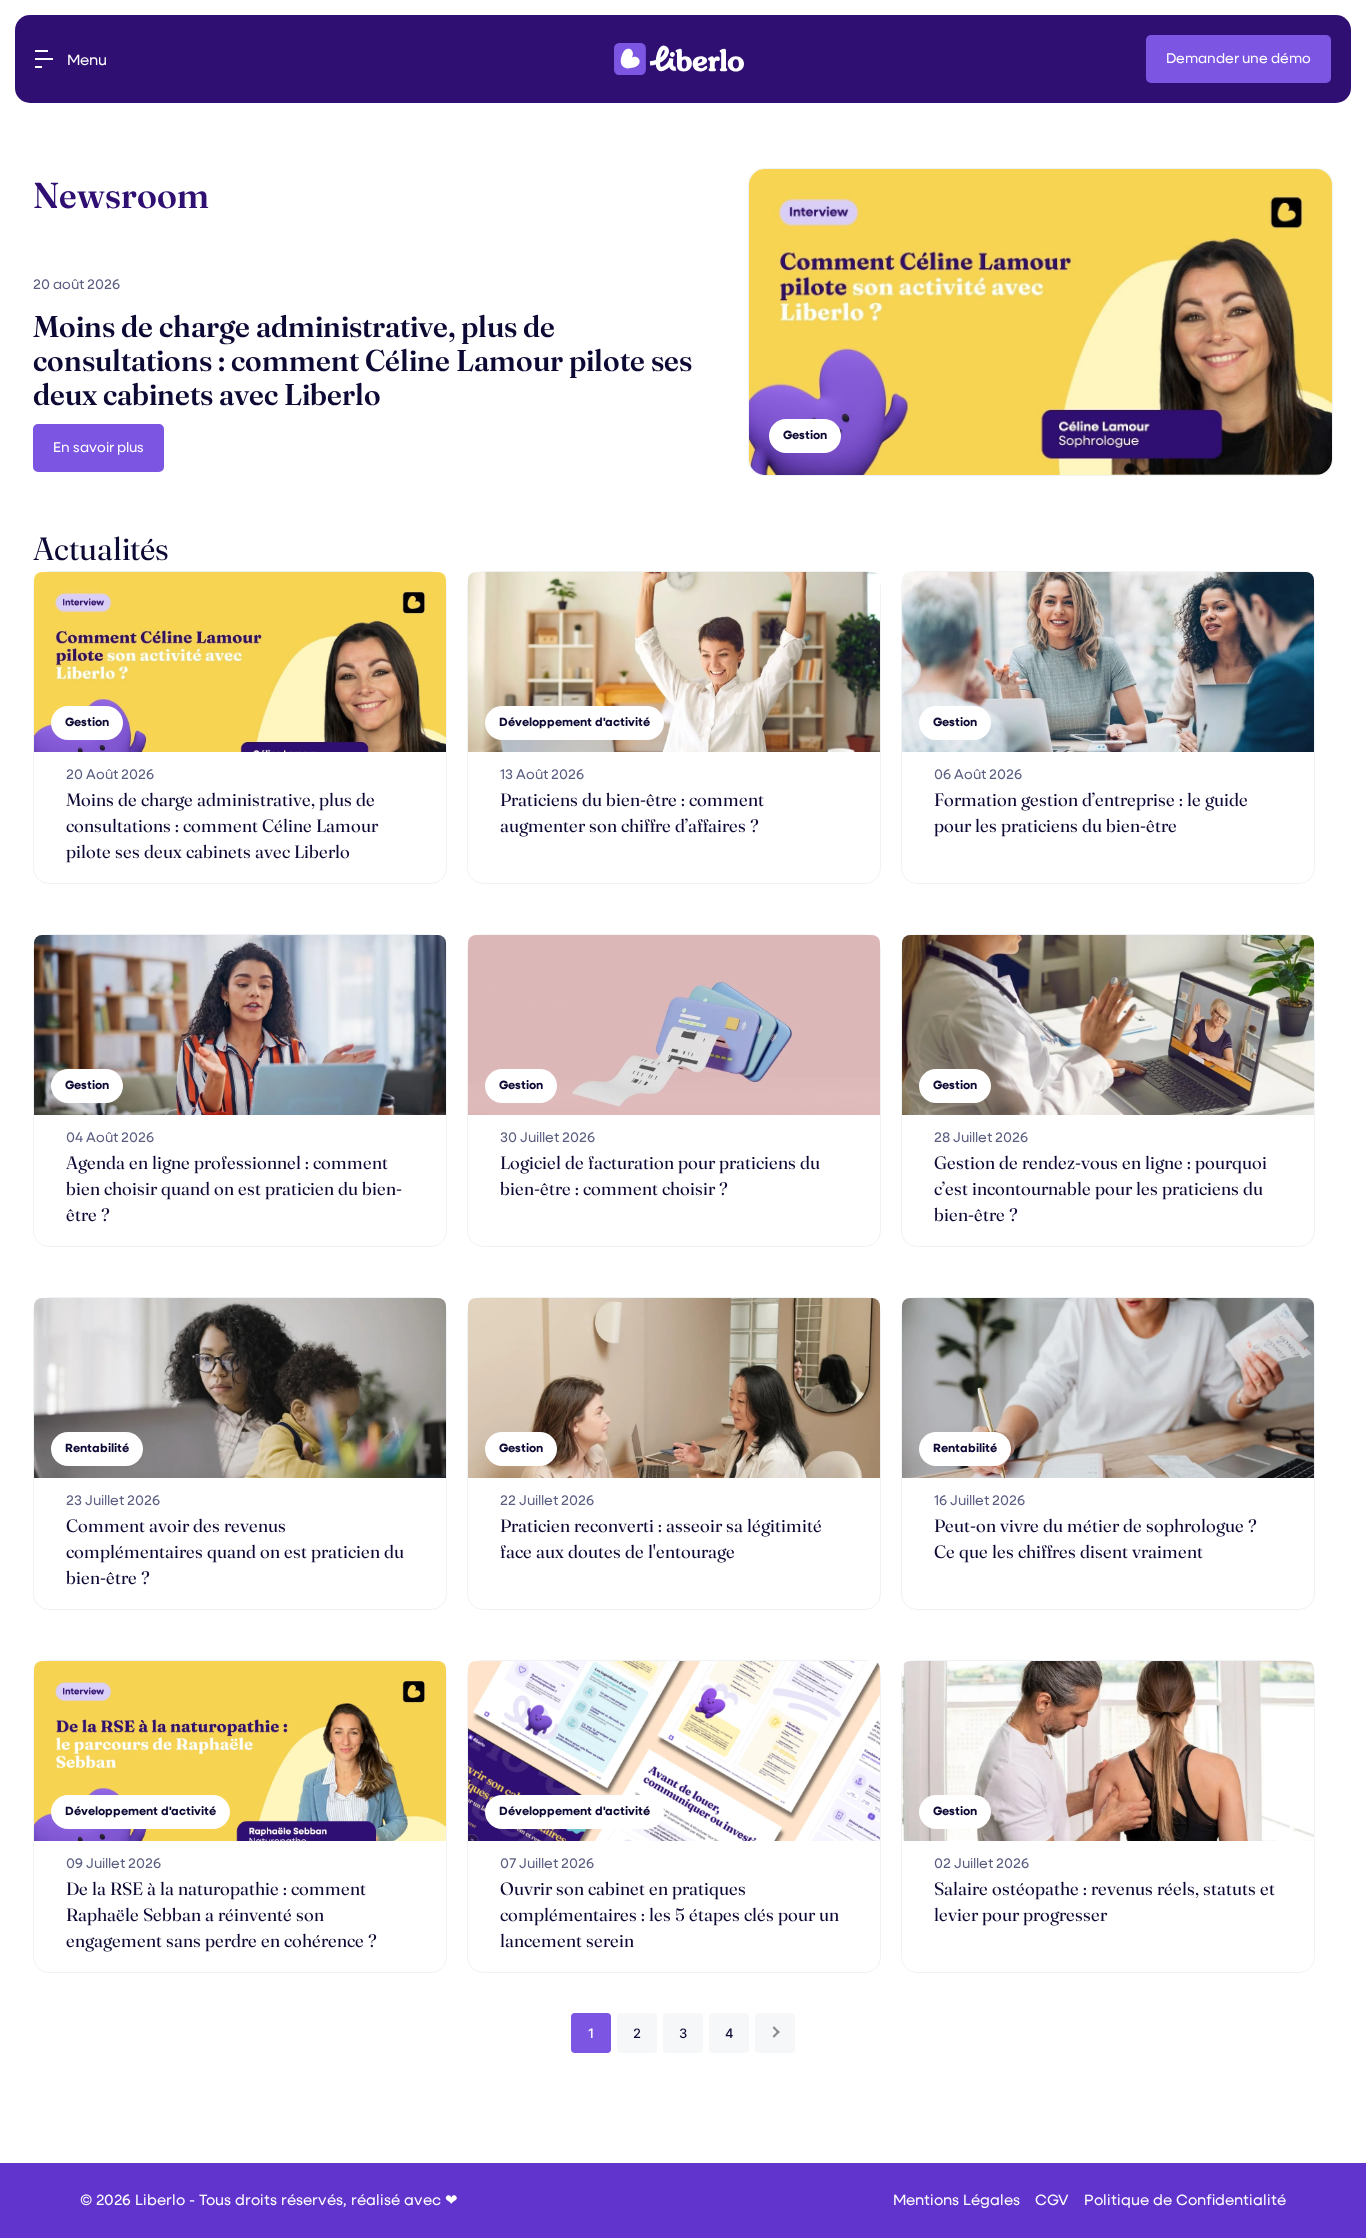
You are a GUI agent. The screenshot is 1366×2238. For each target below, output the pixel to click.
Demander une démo (1238, 59)
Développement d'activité (574, 723)
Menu (87, 60)
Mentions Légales (956, 2200)
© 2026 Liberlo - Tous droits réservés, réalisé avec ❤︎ (269, 2200)
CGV (1052, 2200)
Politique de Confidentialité (1185, 2200)
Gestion (87, 723)
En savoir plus (98, 448)
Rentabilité (97, 1449)
